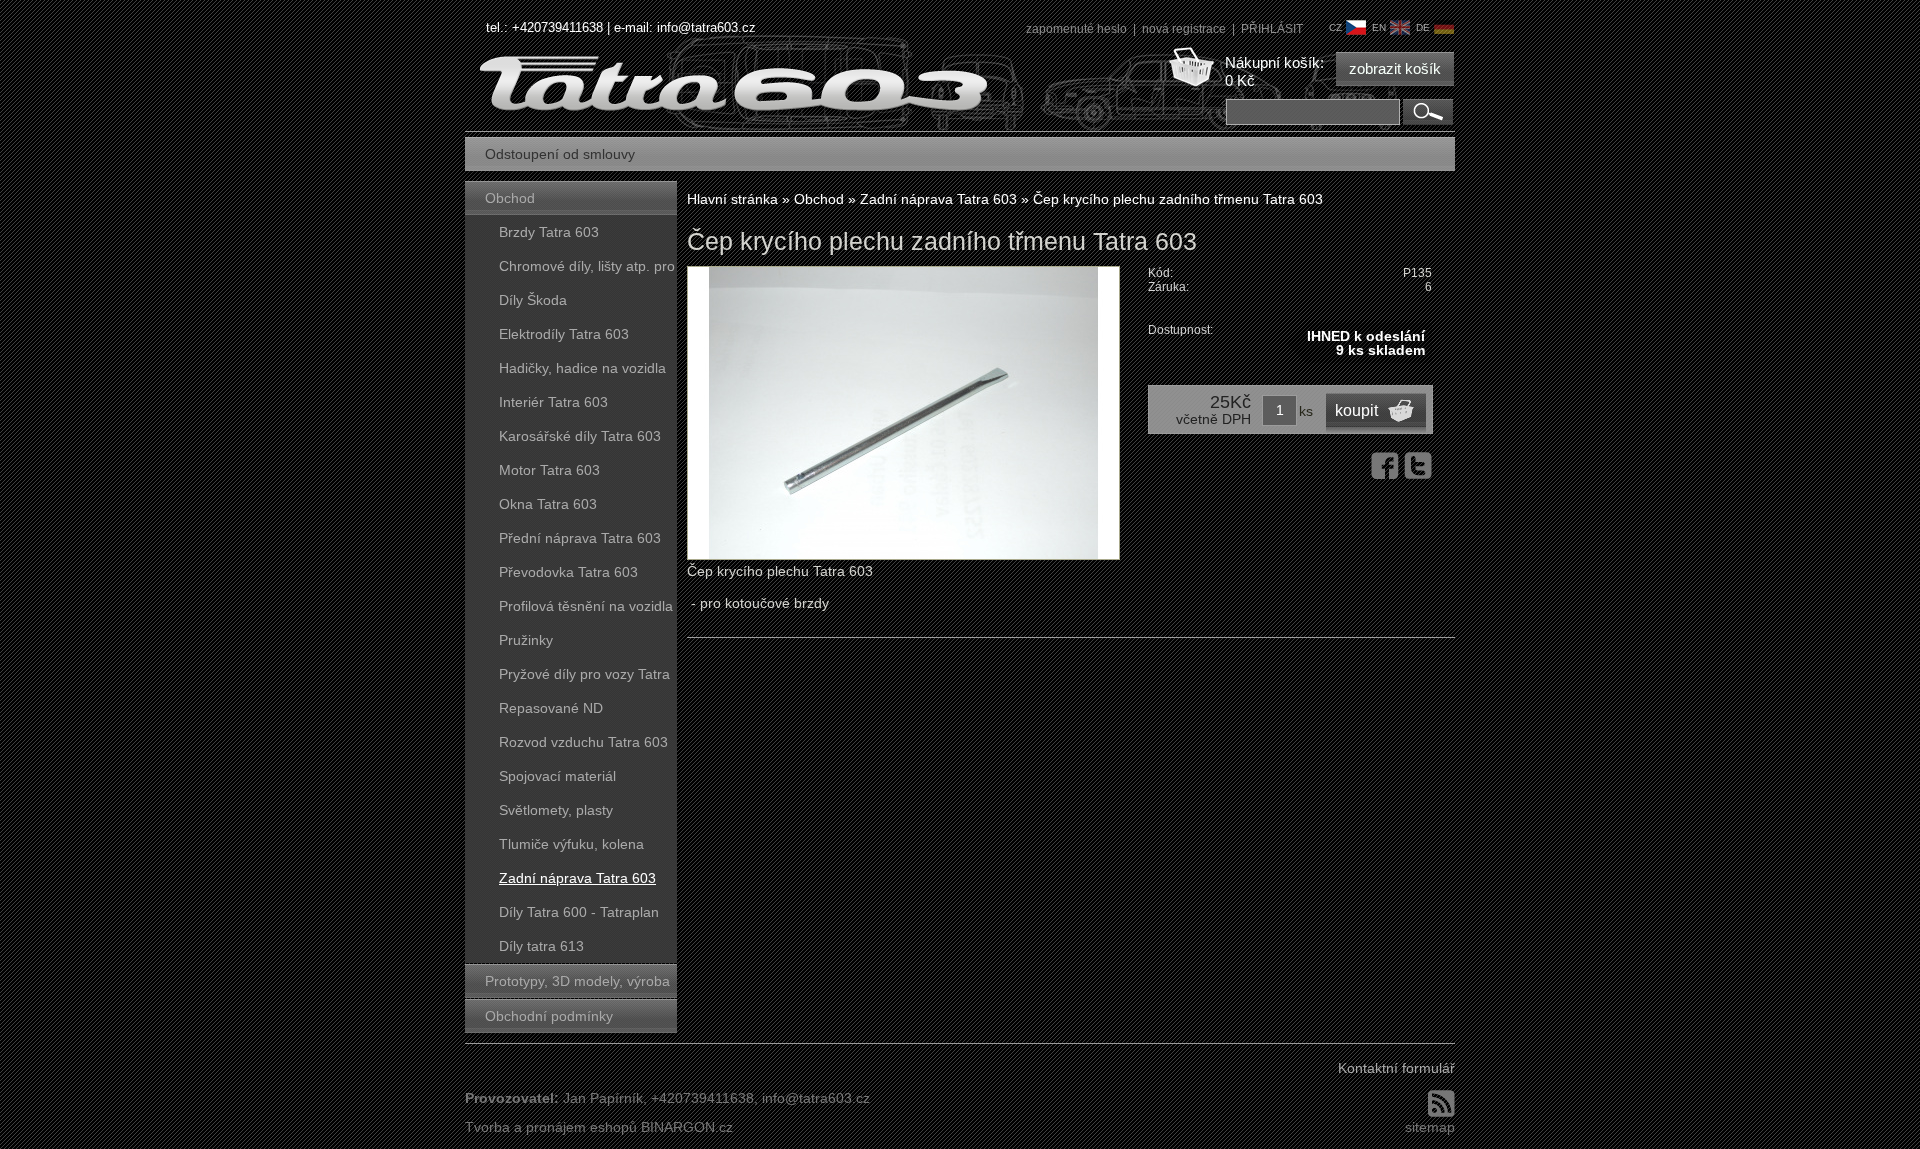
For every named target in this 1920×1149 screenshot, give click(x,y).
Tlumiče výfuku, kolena (571, 844)
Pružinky (526, 640)
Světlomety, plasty (556, 810)
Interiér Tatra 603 (553, 402)
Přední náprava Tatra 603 (580, 538)
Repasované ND (551, 708)
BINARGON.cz (687, 1127)
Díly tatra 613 (541, 946)
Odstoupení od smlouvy (560, 154)
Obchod (510, 198)
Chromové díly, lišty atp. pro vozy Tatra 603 (587, 270)
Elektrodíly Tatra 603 (564, 334)
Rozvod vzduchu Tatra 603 (583, 742)
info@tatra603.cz (706, 27)
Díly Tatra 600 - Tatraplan (579, 912)
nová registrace (1185, 29)
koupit (1356, 410)
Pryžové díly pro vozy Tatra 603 (584, 678)
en (1379, 27)
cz (1335, 27)
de (1423, 27)
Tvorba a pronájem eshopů (551, 1127)
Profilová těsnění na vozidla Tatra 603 (586, 610)
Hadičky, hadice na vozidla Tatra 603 (582, 372)
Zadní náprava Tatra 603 (577, 878)
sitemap (1430, 1127)
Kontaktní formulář (1396, 1068)
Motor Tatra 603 (549, 470)
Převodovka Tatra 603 (568, 572)
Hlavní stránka (732, 199)
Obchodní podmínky (549, 1016)
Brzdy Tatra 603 (549, 232)
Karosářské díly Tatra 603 (580, 436)
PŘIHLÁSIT (1272, 29)
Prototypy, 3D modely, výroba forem (577, 985)
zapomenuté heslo (1078, 29)
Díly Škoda (533, 300)
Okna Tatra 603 (548, 504)
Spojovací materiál (557, 776)
